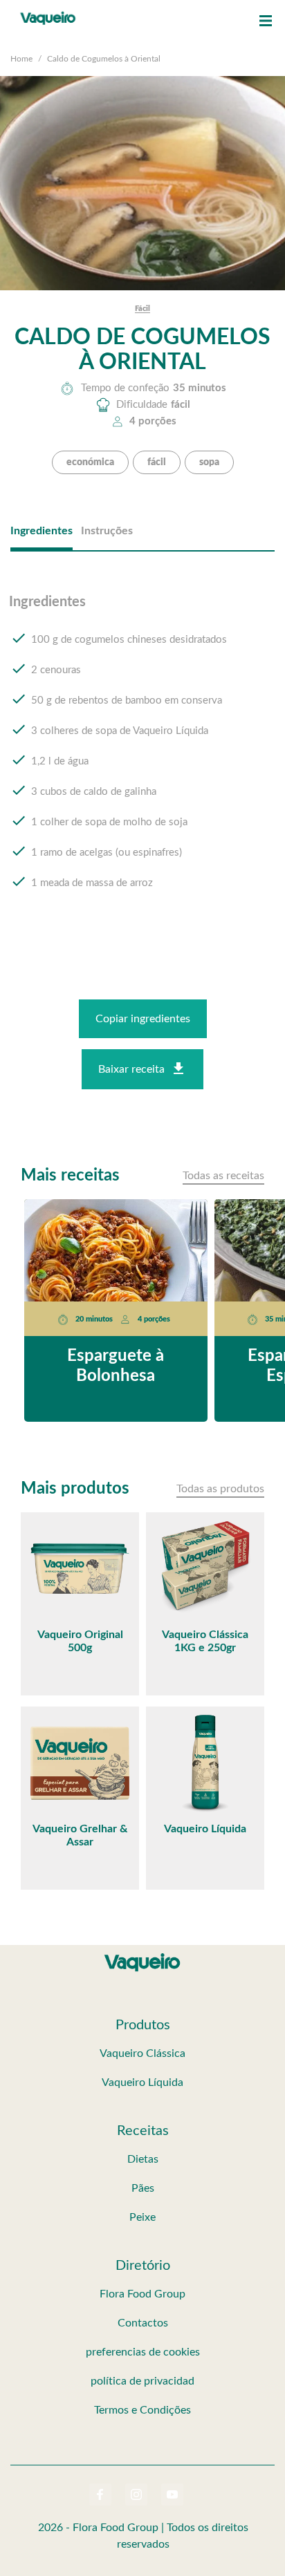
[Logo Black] (48, 14)
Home (21, 59)
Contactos (143, 2323)
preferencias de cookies (143, 2352)
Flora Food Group (142, 2294)
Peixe (142, 2217)
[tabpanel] (142, 755)
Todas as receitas (223, 1176)
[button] (266, 21)
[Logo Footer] (142, 1956)
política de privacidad (142, 2381)
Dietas (143, 2159)
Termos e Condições (142, 2410)
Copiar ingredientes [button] (143, 1019)
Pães (143, 2188)
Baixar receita (131, 1069)
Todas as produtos (220, 1489)
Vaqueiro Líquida (142, 2083)
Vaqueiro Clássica (142, 2053)
